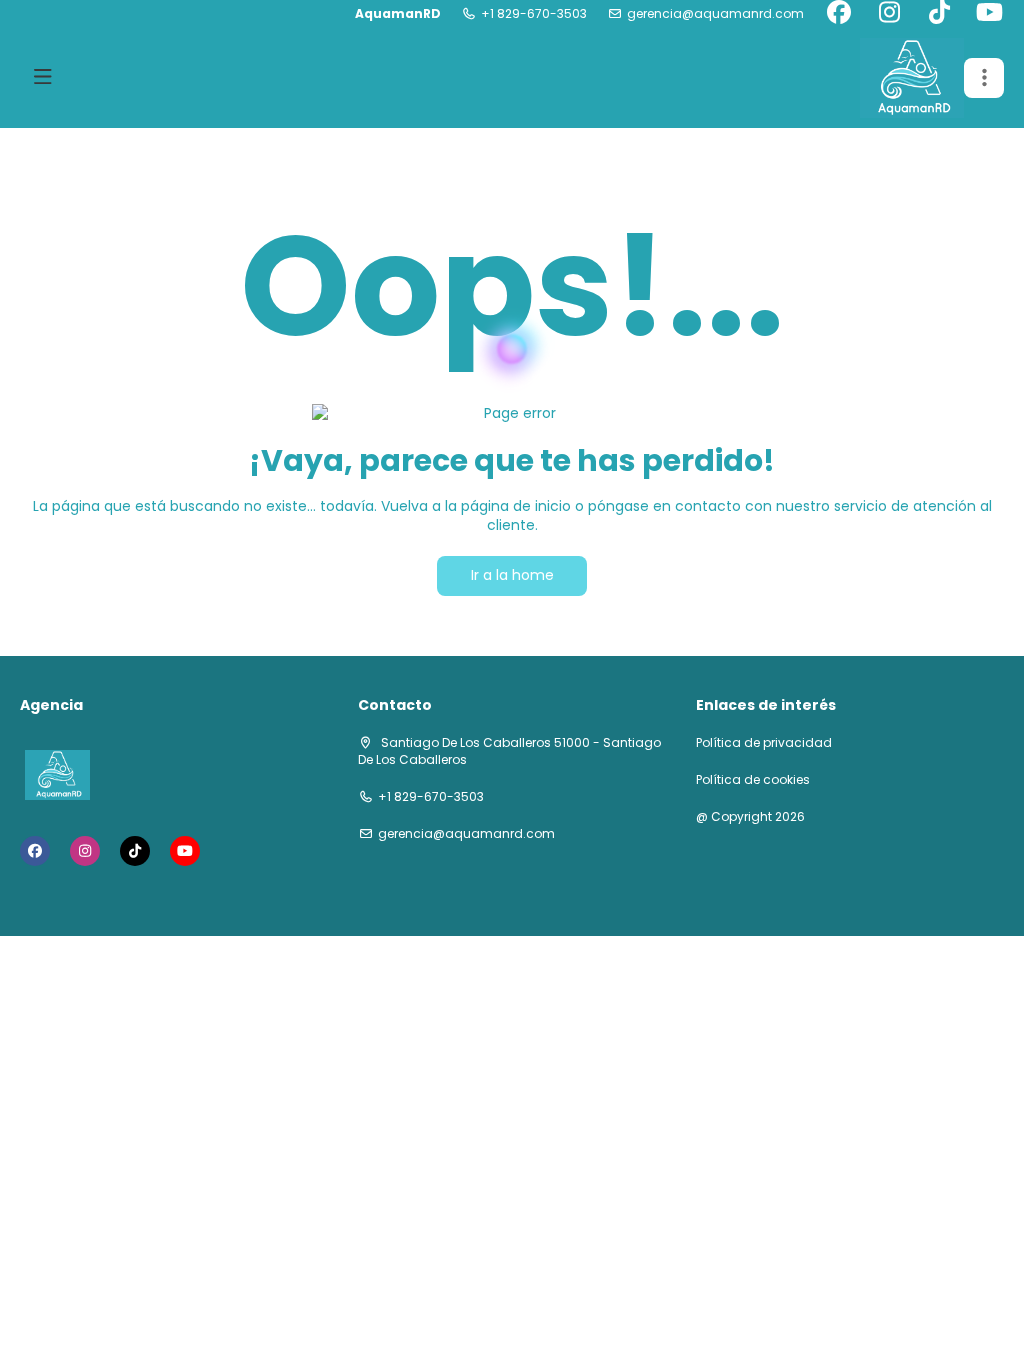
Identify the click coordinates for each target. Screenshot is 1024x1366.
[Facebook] (839, 14)
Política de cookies (753, 780)
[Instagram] (889, 14)
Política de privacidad (764, 743)
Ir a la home (512, 575)
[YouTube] (989, 14)
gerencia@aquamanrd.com (715, 14)
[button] (984, 78)
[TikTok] (939, 14)
